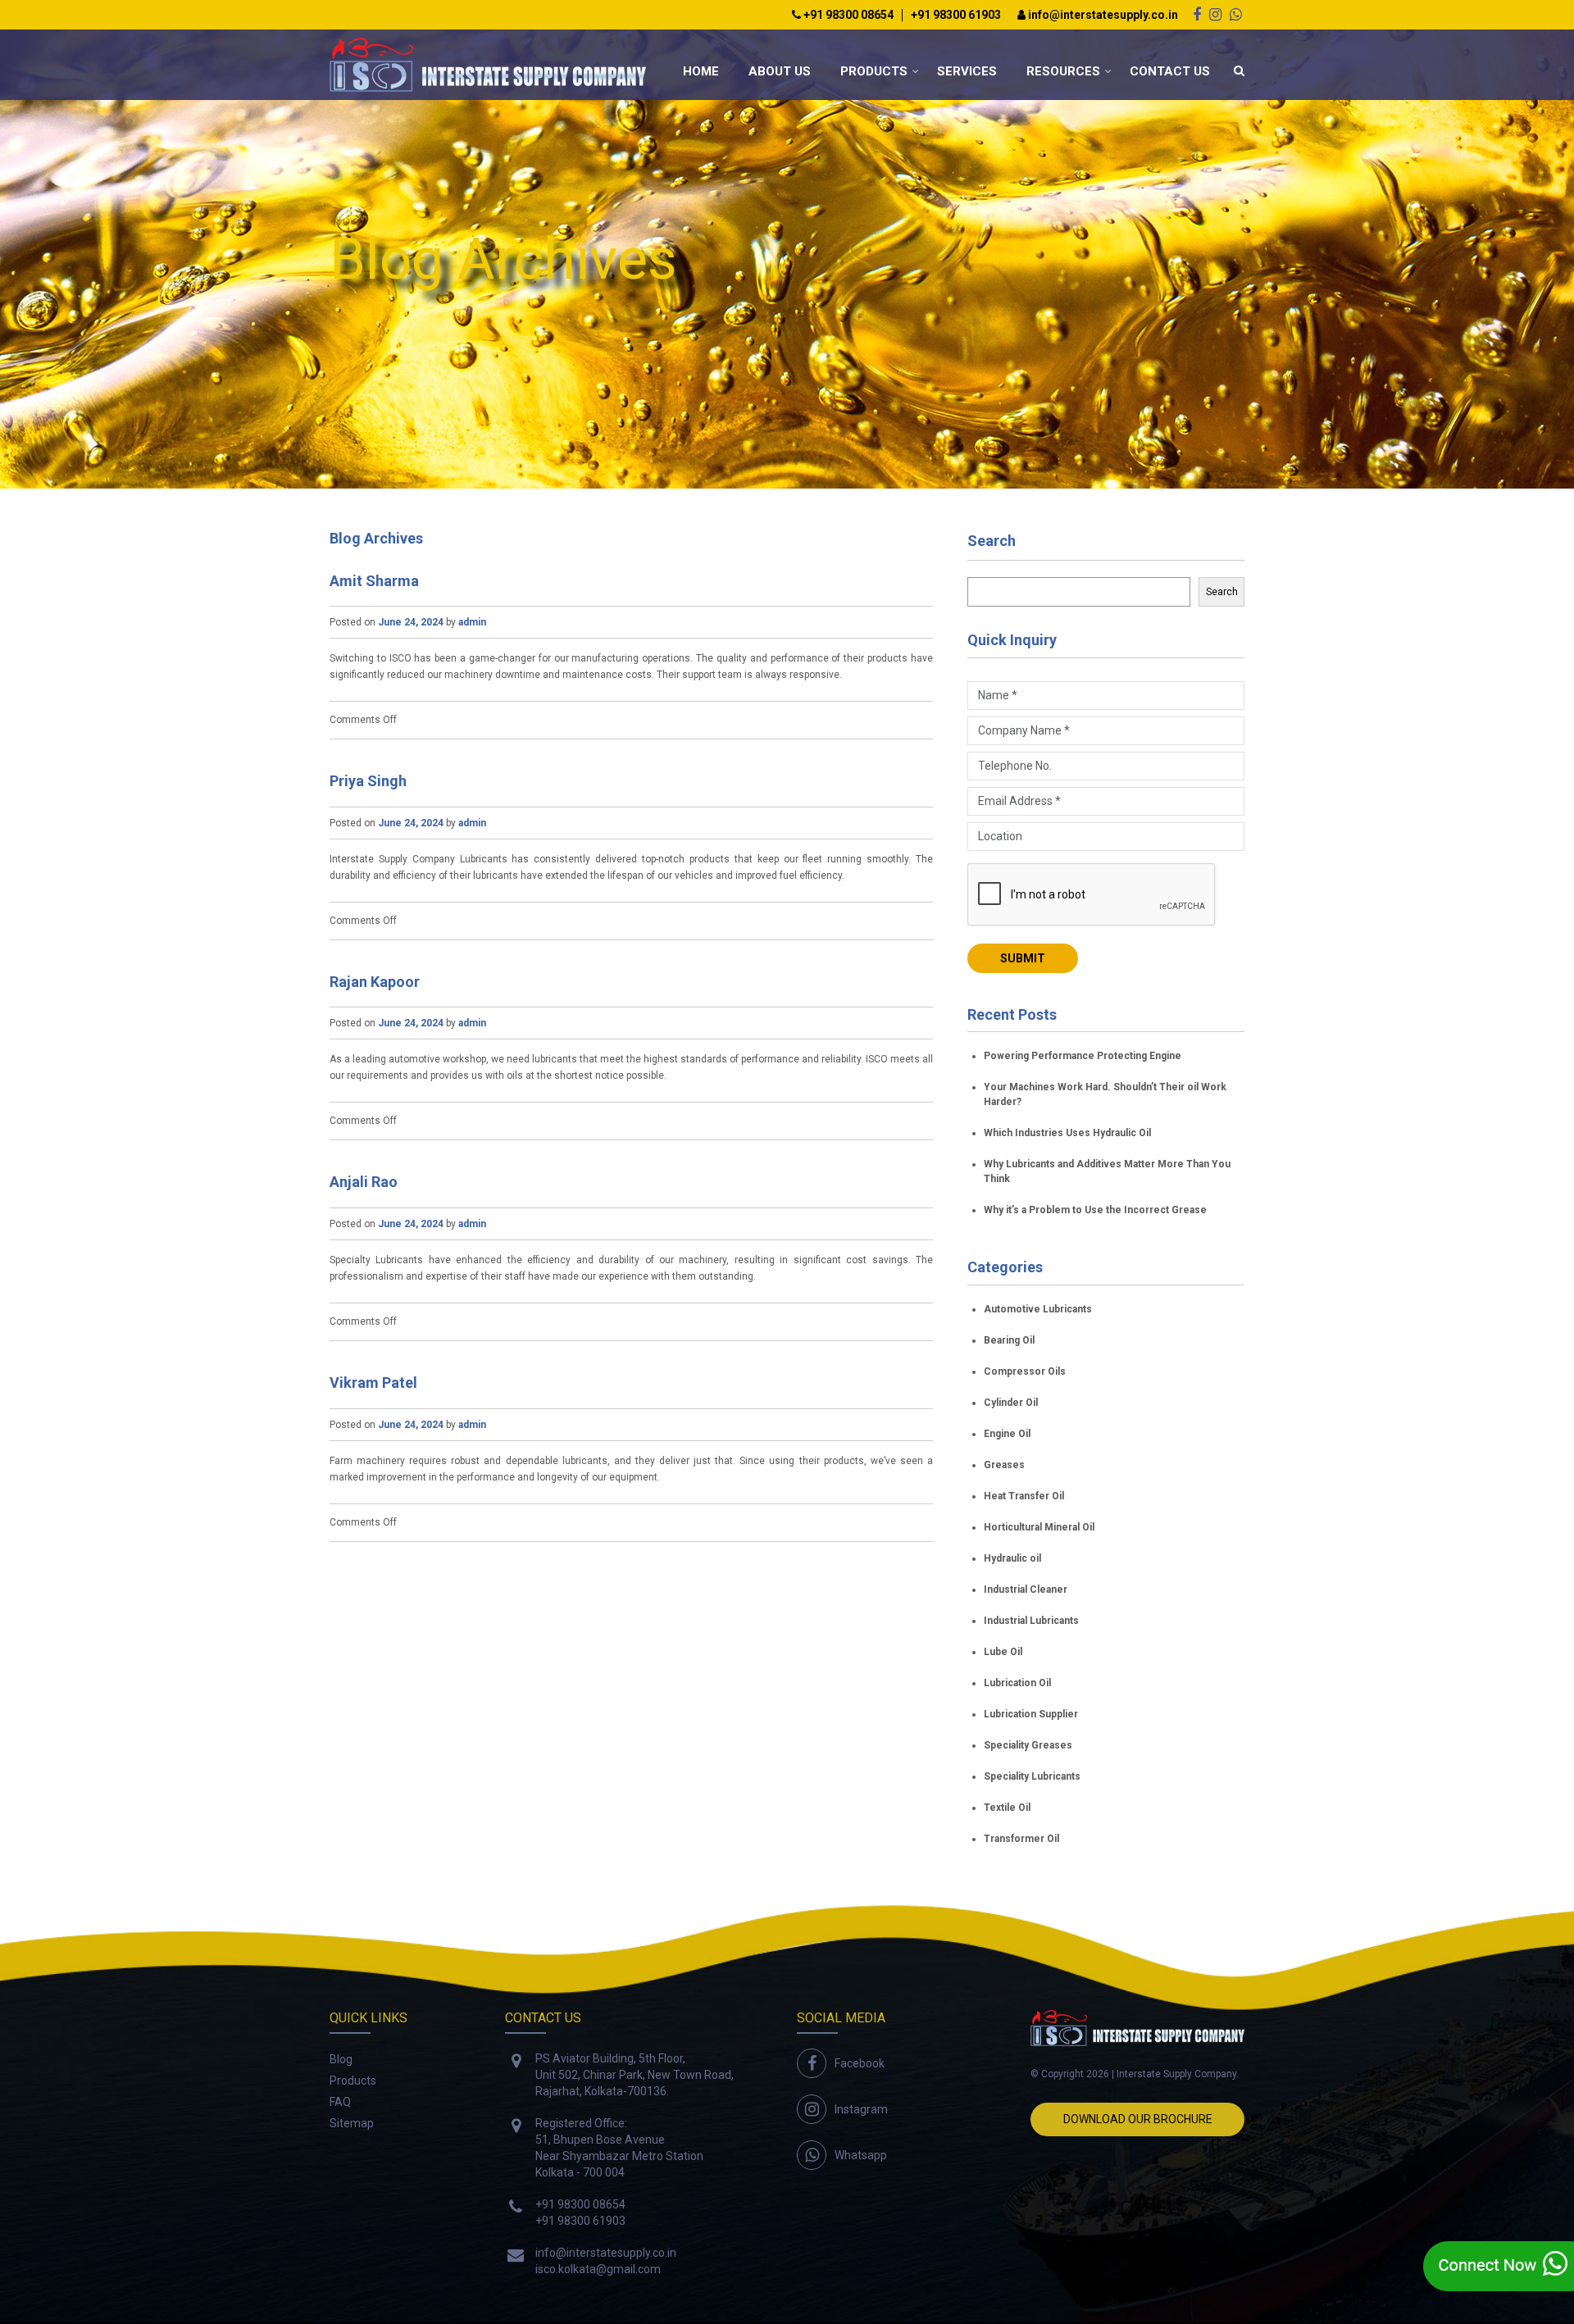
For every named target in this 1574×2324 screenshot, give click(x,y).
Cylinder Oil (1011, 1403)
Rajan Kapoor (375, 982)
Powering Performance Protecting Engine (1083, 1056)
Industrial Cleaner (1026, 1590)
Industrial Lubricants (1031, 1621)
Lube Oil (1003, 1652)
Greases (1004, 1465)
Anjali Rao (364, 1182)
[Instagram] (1215, 14)
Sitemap (352, 2123)
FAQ (340, 2102)
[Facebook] (1197, 14)
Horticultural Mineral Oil (1039, 1527)
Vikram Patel (373, 1383)
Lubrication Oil (1017, 1683)
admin (472, 622)
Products (874, 71)
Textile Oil (1007, 1808)
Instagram (861, 2109)
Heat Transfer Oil (1024, 1496)
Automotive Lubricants (1038, 1309)
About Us (780, 71)
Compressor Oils (1025, 1371)
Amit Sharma (374, 581)
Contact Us (1170, 71)
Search (992, 541)
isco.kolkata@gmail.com (598, 2269)
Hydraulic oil (1012, 1558)
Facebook (860, 2063)
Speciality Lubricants (1032, 1776)
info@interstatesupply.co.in (1102, 15)
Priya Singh (368, 781)
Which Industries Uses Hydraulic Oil (1067, 1133)
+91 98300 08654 (847, 15)
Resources (1063, 71)
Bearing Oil (1009, 1340)
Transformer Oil (1021, 1839)
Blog (341, 2059)
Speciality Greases (1028, 1745)
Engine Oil (1007, 1434)
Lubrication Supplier (1031, 1714)
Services (967, 71)
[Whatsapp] (1236, 14)
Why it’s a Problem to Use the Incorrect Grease (1095, 1210)
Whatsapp (861, 2155)
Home (701, 71)
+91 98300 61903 (956, 15)
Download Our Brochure (1138, 2119)
